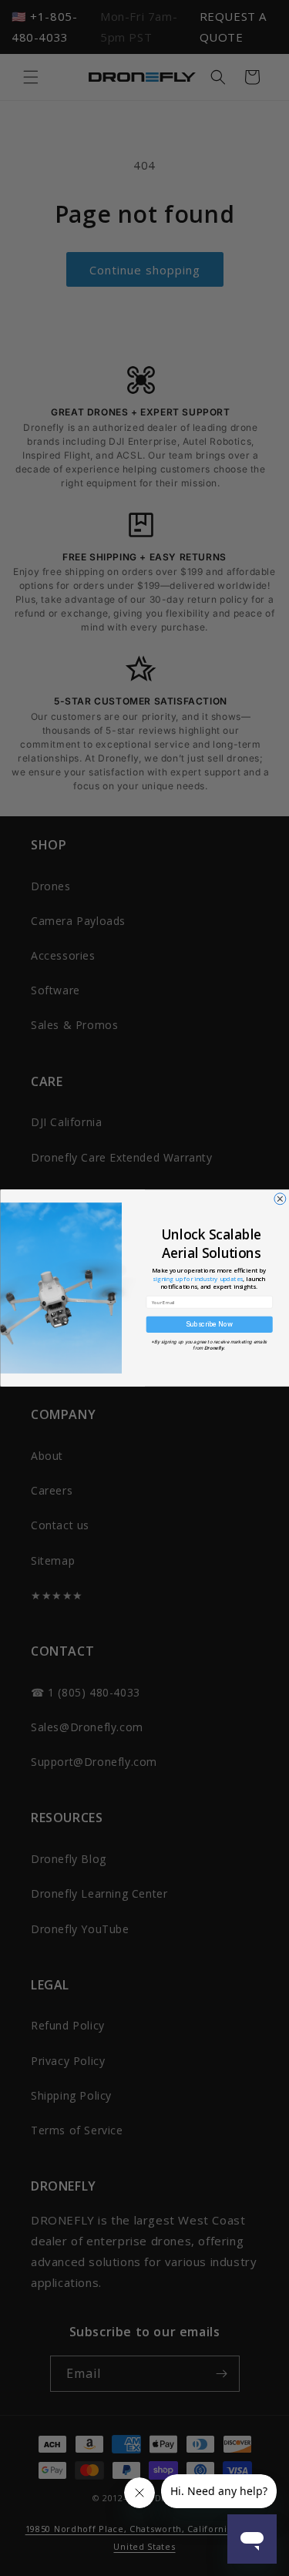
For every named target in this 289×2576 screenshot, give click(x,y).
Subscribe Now (209, 1324)
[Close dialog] (279, 1199)
